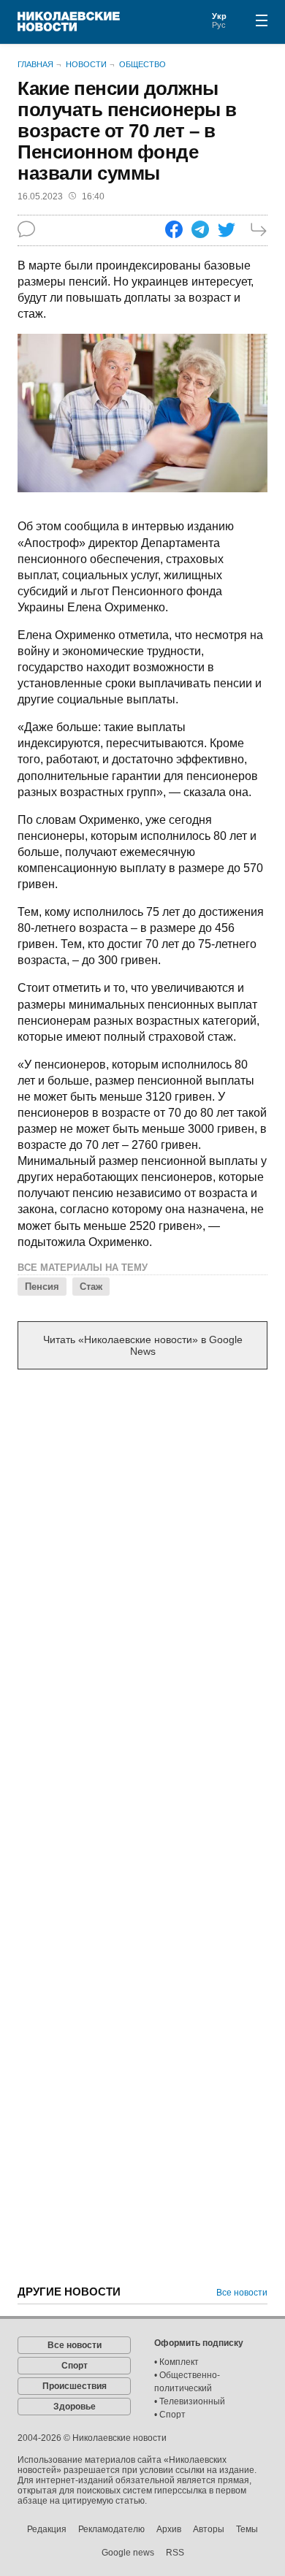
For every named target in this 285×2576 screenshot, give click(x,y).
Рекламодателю (111, 2529)
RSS (175, 2553)
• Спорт (170, 2415)
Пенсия (42, 1287)
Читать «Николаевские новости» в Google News (143, 1345)
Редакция (47, 2529)
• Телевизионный (190, 2401)
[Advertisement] (142, 1535)
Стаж (91, 1287)
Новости (86, 64)
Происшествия (75, 2386)
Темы (247, 2529)
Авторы (209, 2529)
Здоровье (75, 2407)
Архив (169, 2529)
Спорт (75, 2366)
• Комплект (176, 2362)
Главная (35, 64)
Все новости (242, 2293)
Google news (128, 2553)
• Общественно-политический (187, 2382)
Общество (142, 64)
